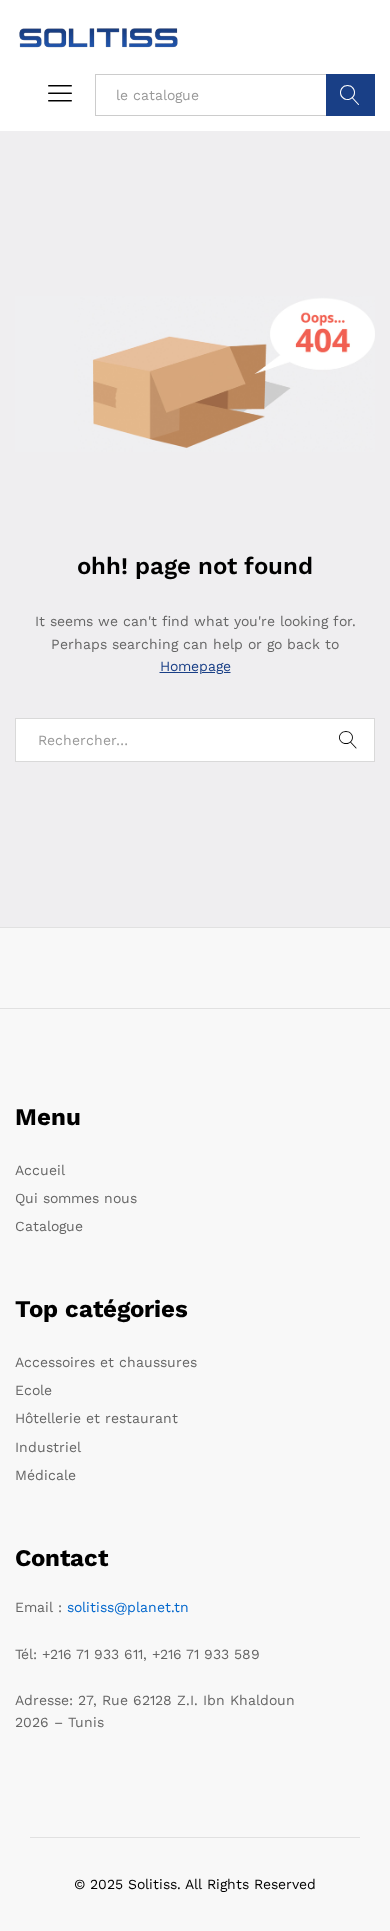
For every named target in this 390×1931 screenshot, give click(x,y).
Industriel (48, 1447)
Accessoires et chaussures (106, 1362)
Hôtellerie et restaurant (96, 1418)
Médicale (45, 1475)
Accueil (40, 1170)
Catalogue (49, 1226)
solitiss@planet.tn (128, 1607)
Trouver (350, 95)
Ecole (33, 1390)
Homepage (195, 666)
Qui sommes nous (76, 1198)
